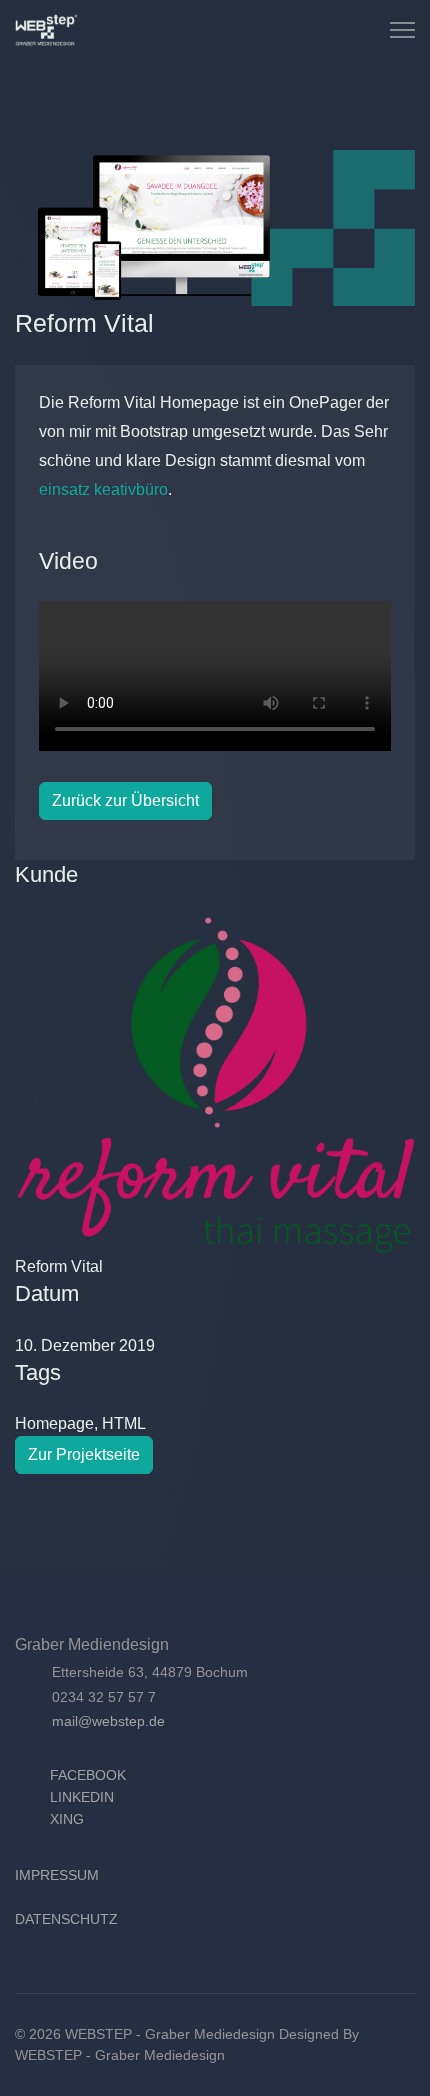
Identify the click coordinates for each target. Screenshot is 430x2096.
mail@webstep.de (108, 1721)
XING (67, 1819)
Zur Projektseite (84, 1454)
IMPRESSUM (57, 1875)
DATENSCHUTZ (66, 1919)
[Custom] (344, 29)
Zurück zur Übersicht (125, 800)
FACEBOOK (88, 1775)
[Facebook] (300, 29)
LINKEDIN (82, 1797)
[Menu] (402, 30)
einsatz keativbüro (103, 489)
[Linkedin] (322, 29)
